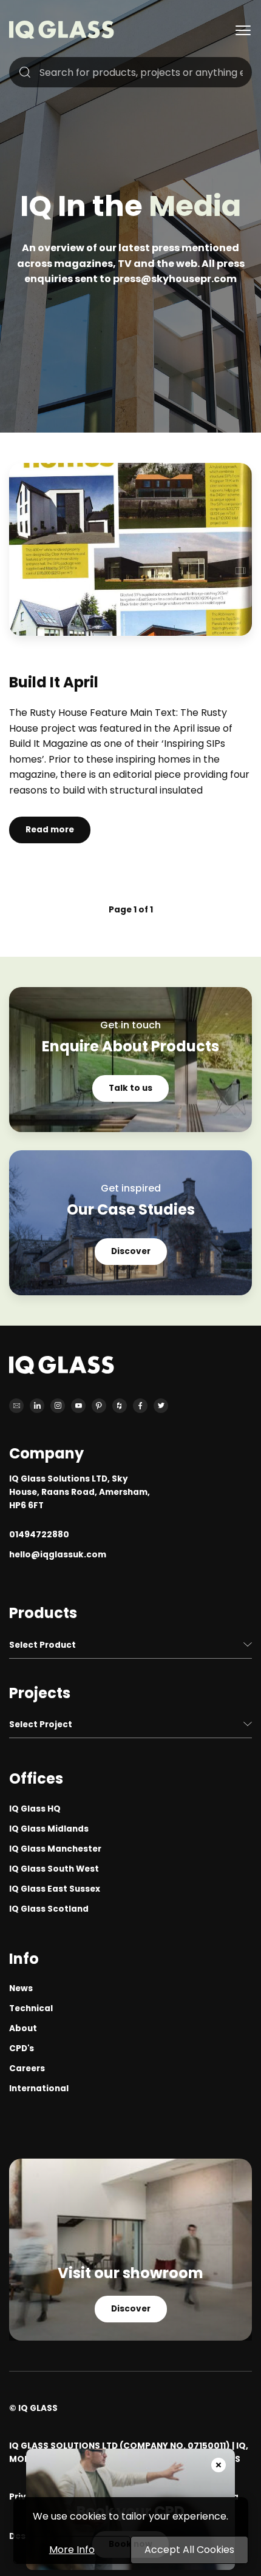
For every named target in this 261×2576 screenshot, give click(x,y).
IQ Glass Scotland (49, 1909)
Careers (27, 2069)
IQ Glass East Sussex (55, 1889)
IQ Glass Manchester (55, 1849)
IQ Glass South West (54, 1869)
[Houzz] (120, 1406)
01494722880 (39, 1535)
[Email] (16, 1406)
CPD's (22, 2048)
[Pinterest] (99, 1406)
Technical (31, 2008)
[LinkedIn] (37, 1406)
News (21, 1988)
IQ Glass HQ (35, 1809)
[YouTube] (78, 1406)
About (23, 2028)
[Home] (62, 35)
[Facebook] (140, 1406)
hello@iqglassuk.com (58, 1555)
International (39, 2089)
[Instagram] (58, 1406)
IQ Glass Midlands (49, 1829)
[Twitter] (161, 1406)
